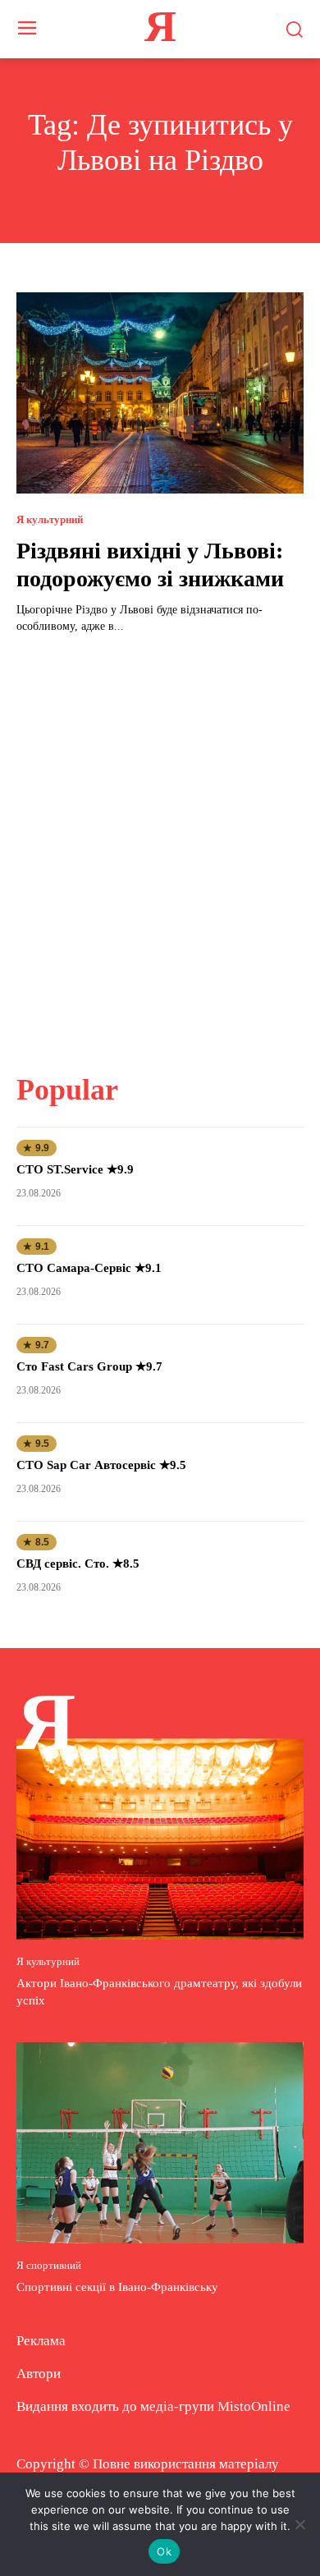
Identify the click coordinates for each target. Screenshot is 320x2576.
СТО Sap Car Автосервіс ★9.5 (101, 1465)
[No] (299, 2524)
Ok (164, 2551)
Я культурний (50, 519)
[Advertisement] (160, 843)
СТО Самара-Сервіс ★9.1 (89, 1268)
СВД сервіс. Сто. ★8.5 (78, 1564)
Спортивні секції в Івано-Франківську (117, 2287)
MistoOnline (254, 2406)
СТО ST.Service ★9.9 (75, 1169)
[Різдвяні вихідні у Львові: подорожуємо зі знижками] (160, 393)
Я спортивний (49, 2265)
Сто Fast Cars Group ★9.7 (89, 1366)
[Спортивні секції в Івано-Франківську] (160, 2143)
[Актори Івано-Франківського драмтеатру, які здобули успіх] (160, 1839)
